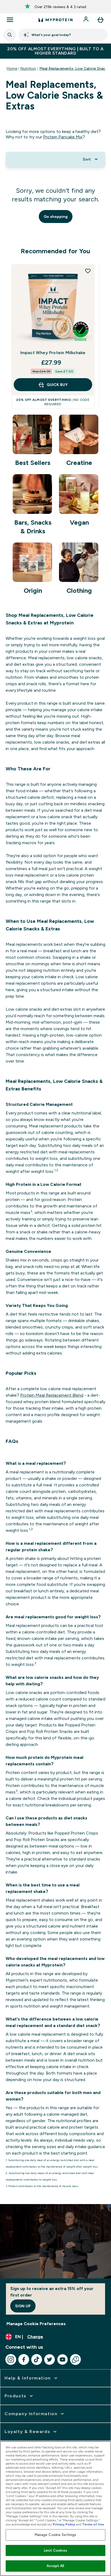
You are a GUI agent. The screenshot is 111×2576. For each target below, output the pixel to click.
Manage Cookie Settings (56, 2535)
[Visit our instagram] (11, 2359)
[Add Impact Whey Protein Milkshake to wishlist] (88, 271)
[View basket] (100, 20)
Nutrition (28, 68)
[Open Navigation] (10, 20)
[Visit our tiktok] (37, 2359)
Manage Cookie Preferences (36, 2324)
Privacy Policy (64, 2524)
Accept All (55, 2566)
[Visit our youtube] (63, 2359)
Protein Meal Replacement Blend (52, 1395)
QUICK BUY (57, 385)
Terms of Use (93, 2524)
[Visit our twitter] (50, 2359)
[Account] (86, 20)
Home (12, 68)
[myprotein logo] (55, 20)
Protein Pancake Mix (63, 137)
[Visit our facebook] (24, 2359)
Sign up (23, 2306)
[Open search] (10, 35)
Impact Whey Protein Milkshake (53, 353)
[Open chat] (75, 2359)
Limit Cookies (55, 2550)
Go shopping (56, 217)
